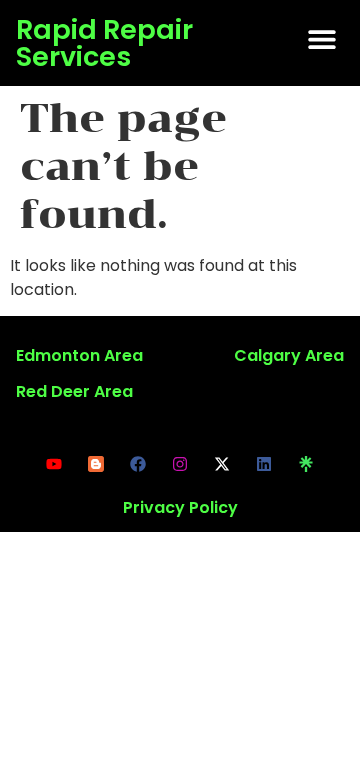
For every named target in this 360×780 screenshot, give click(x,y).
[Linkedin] (264, 464)
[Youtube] (54, 464)
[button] (321, 38)
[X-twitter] (222, 464)
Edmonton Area (79, 355)
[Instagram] (180, 464)
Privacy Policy (180, 507)
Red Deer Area (74, 391)
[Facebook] (138, 464)
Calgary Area (289, 355)
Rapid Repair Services (104, 43)
